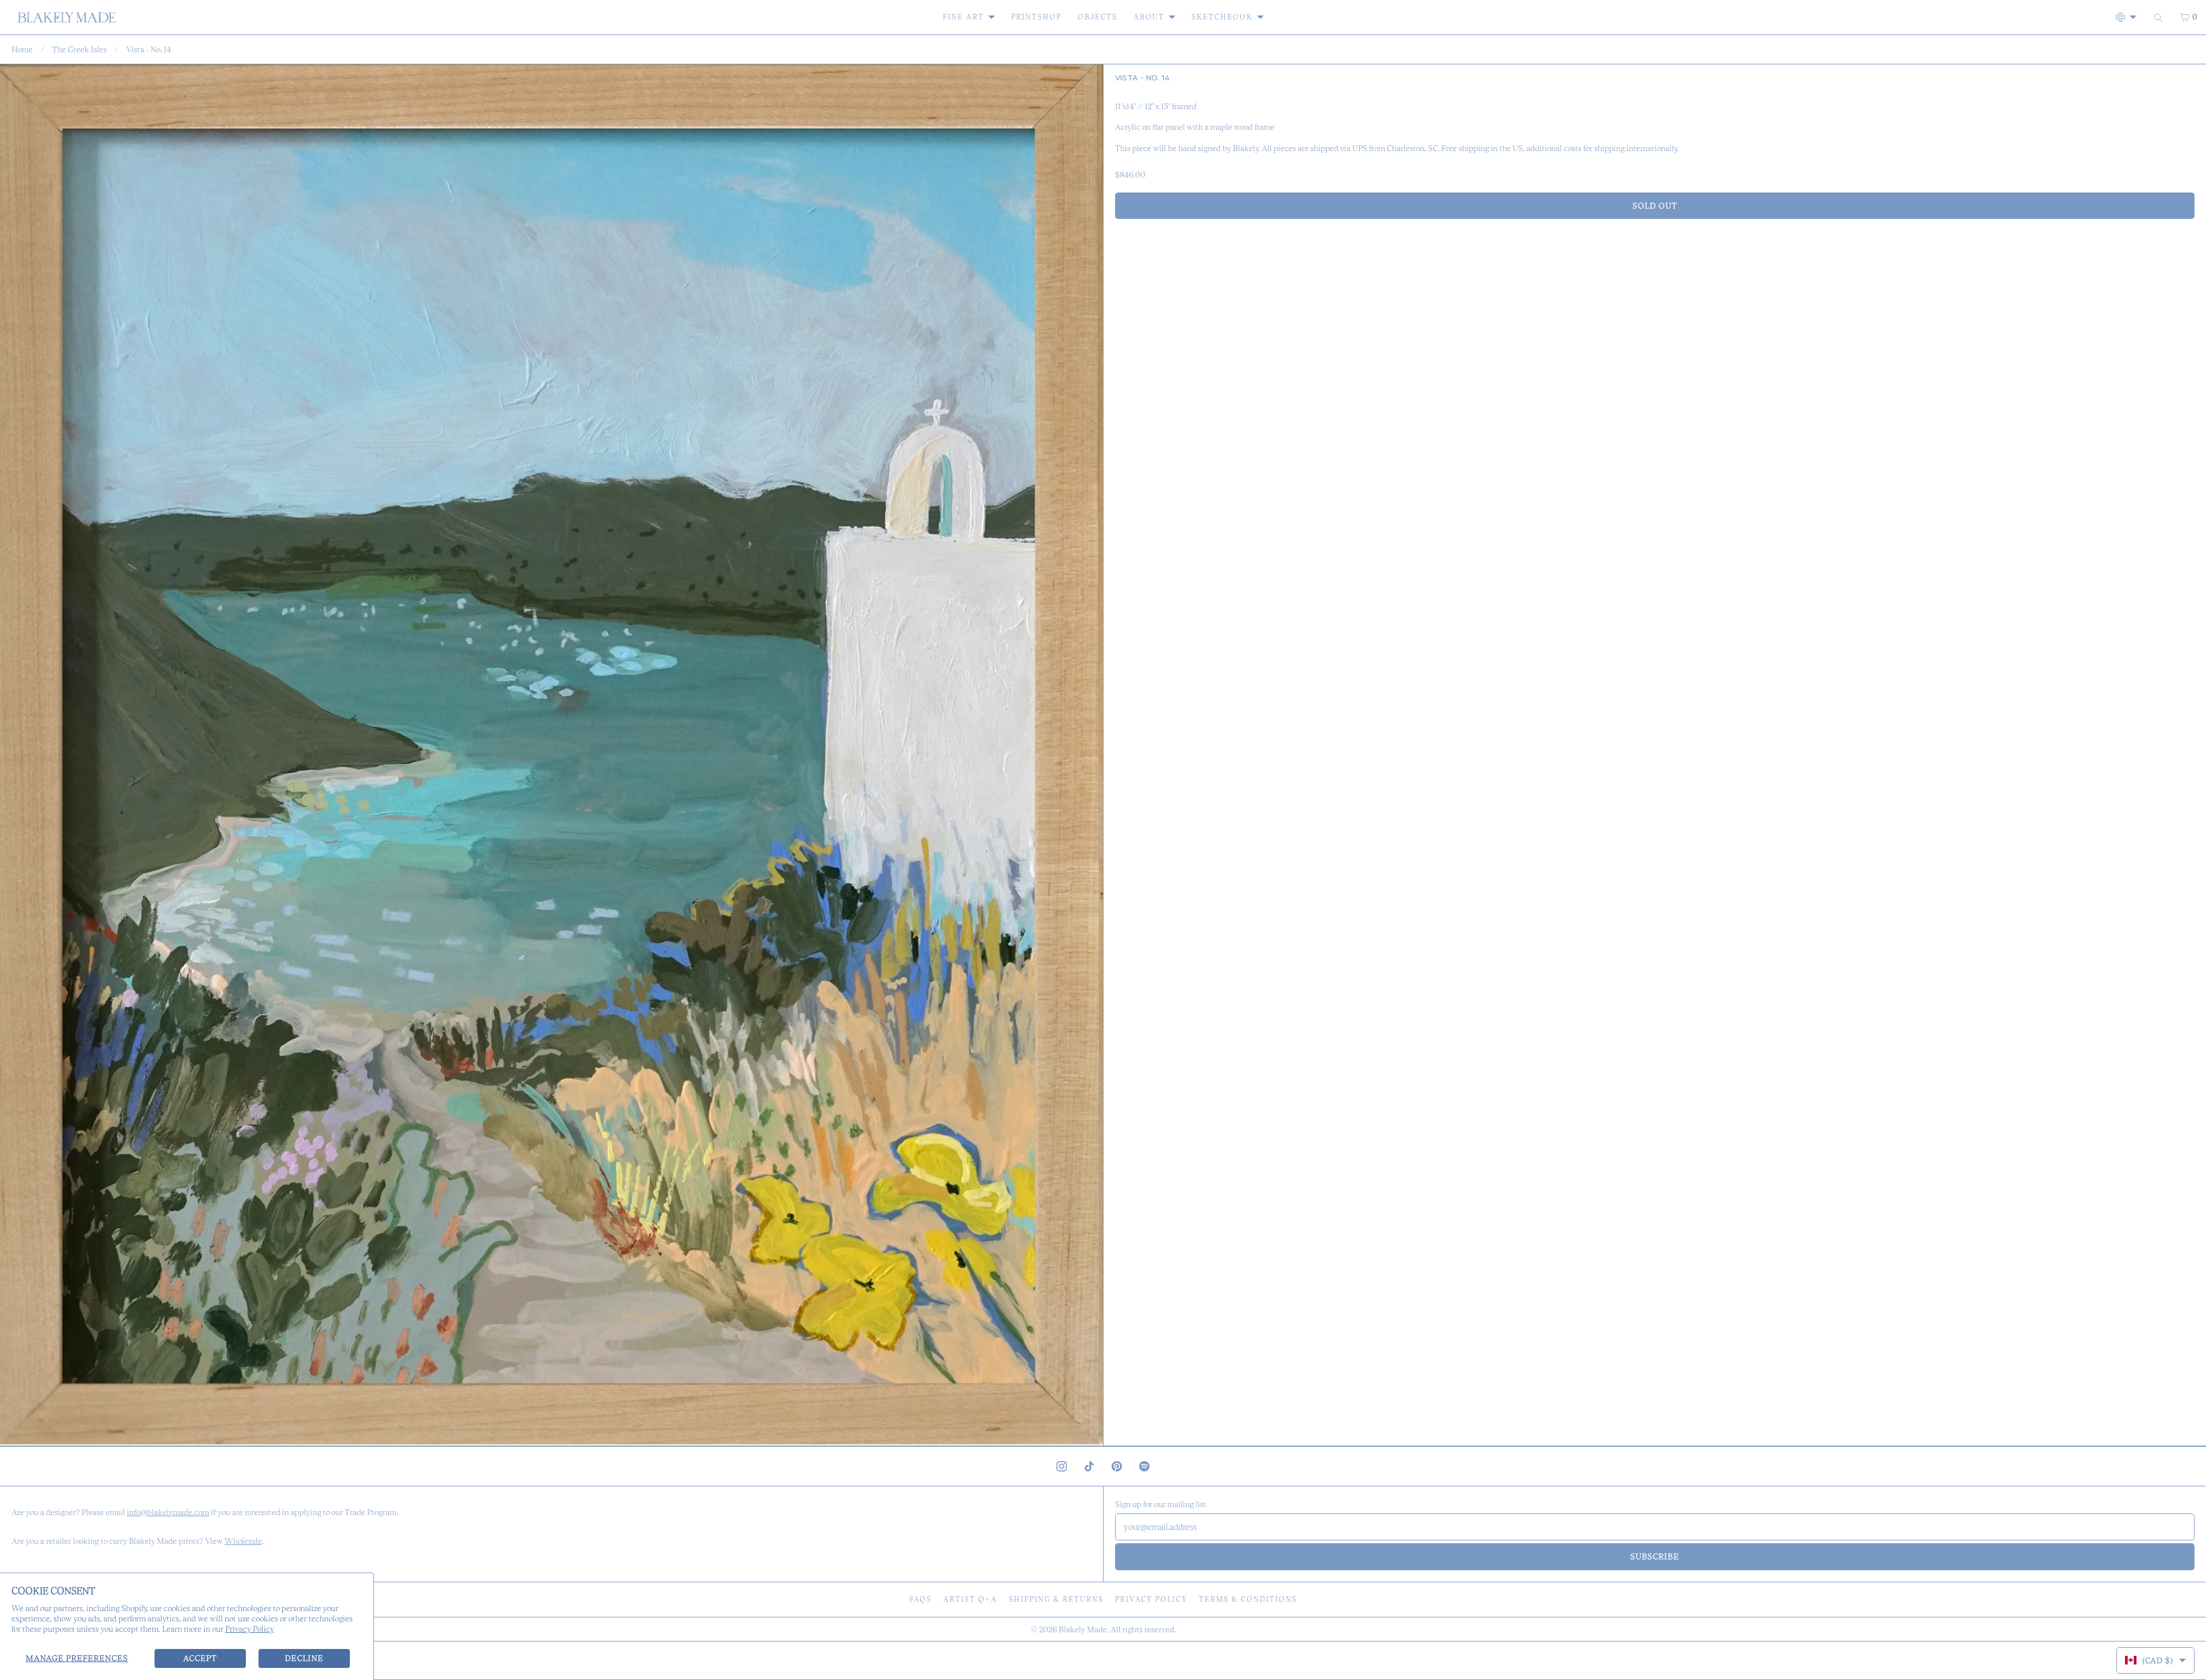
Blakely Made (1083, 1629)
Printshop (1036, 17)
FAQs (921, 1599)
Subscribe (1655, 1556)
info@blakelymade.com (168, 1512)
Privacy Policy (250, 1629)
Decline (304, 1658)
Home (22, 49)
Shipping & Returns (1056, 1599)
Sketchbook (1222, 17)
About (1149, 17)
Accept (200, 1658)
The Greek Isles (80, 49)
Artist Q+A (970, 1599)
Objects (1098, 17)
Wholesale (243, 1541)
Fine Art (963, 17)
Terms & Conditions (1248, 1599)
